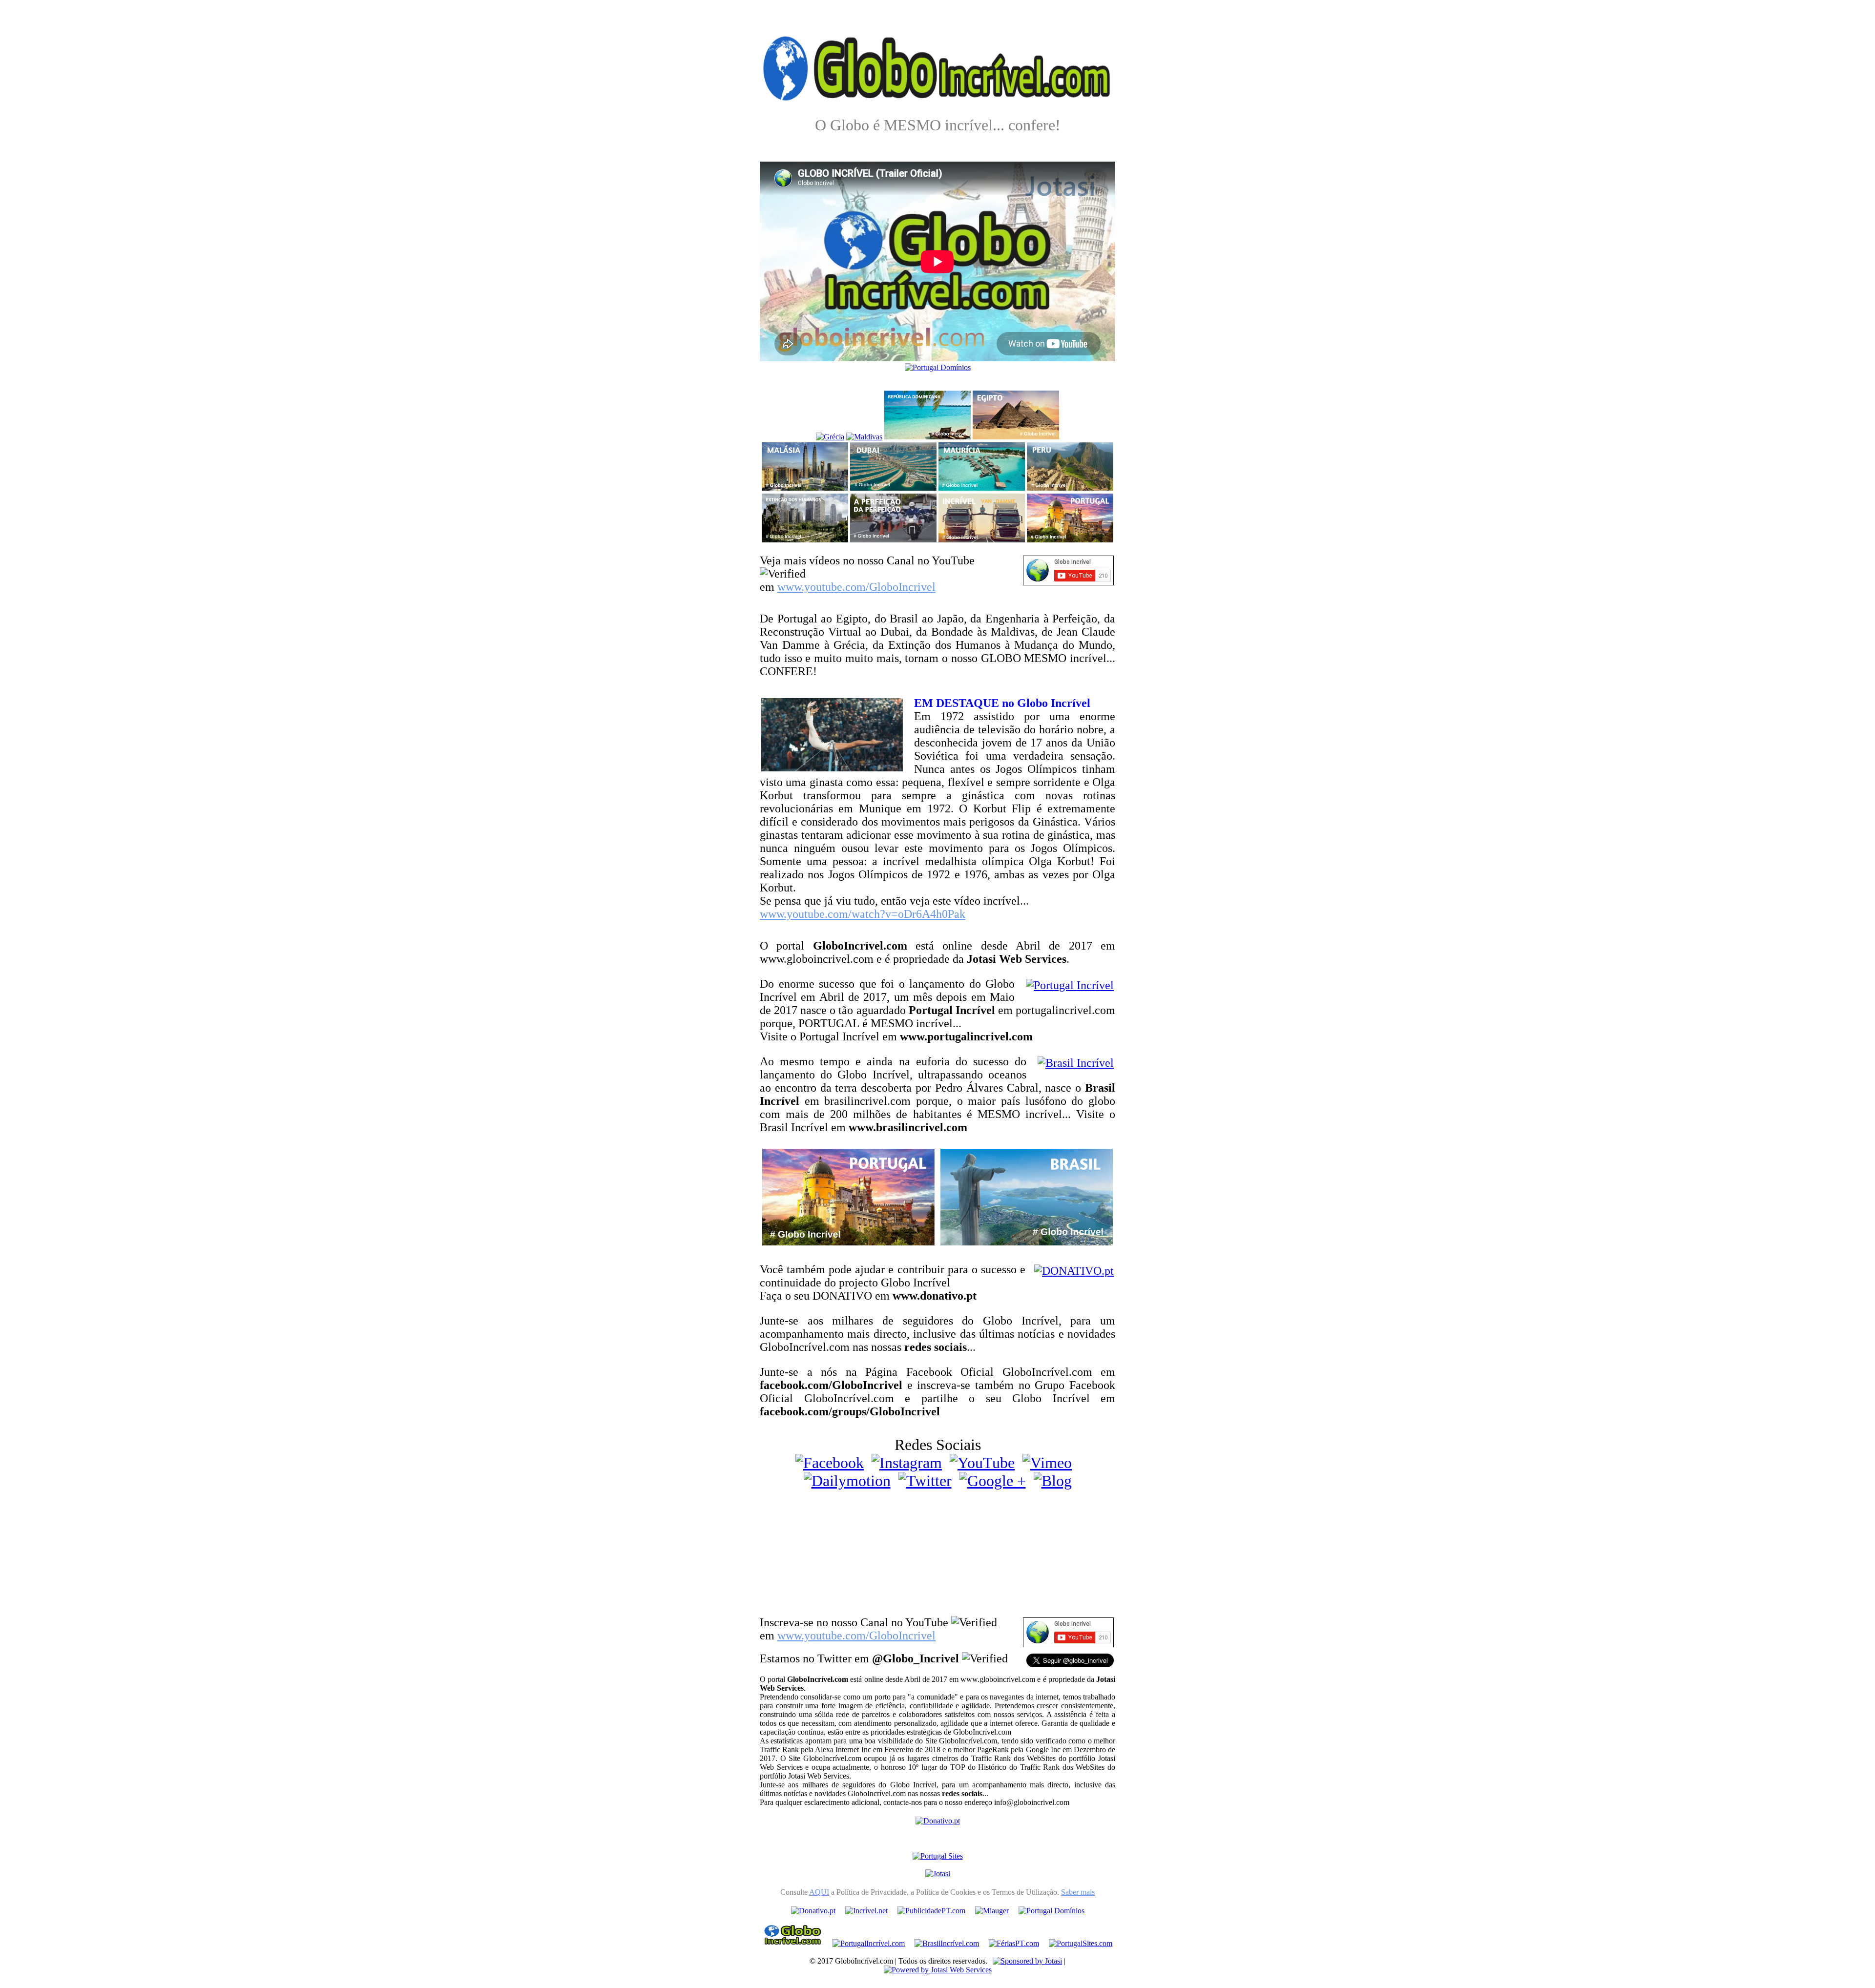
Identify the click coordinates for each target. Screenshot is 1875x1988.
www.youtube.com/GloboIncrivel (856, 587)
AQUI (819, 1892)
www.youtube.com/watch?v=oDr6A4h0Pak (863, 914)
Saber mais (1078, 1892)
